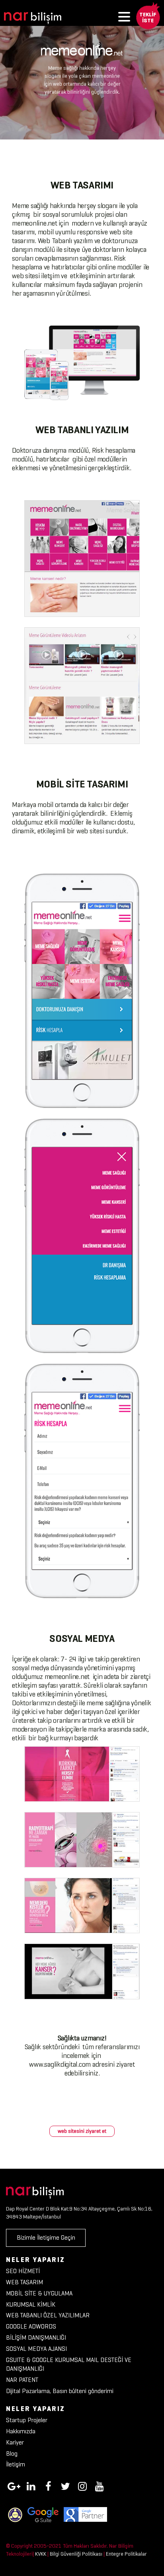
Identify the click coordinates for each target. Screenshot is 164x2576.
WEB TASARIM (24, 2282)
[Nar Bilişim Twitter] (65, 2485)
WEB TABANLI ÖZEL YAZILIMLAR (48, 2315)
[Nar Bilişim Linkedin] (31, 2485)
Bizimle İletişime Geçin (46, 2237)
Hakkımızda (21, 2431)
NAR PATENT (22, 2380)
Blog (12, 2453)
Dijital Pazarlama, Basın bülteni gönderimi (60, 2391)
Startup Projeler (27, 2420)
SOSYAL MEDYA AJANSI (36, 2349)
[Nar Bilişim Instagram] (82, 2485)
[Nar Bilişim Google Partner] (85, 2514)
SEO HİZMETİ (23, 2271)
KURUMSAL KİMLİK (31, 2304)
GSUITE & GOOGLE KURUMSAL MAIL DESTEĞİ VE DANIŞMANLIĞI (69, 2364)
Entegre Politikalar (126, 2554)
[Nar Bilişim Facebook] (48, 2485)
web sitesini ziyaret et (82, 2131)
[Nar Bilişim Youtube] (100, 2485)
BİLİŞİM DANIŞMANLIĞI (36, 2337)
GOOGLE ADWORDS (31, 2326)
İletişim (16, 2464)
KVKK (41, 2554)
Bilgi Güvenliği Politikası (76, 2554)
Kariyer (15, 2442)
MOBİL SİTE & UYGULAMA (39, 2293)
